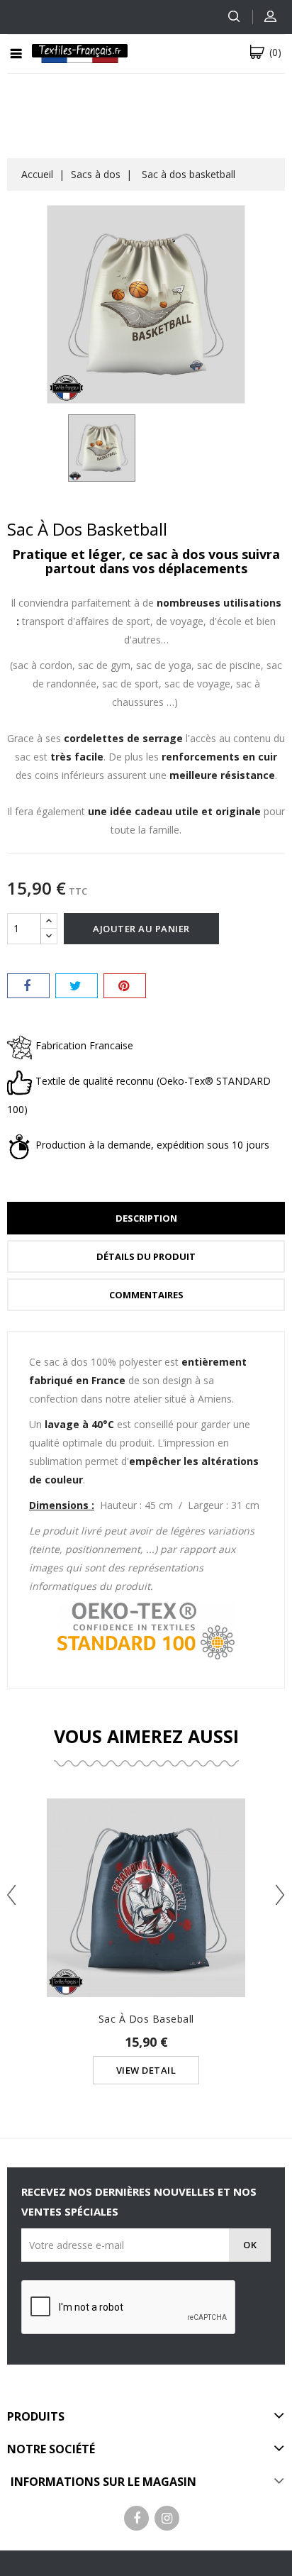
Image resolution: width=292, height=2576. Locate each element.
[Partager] (28, 986)
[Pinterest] (125, 986)
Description (146, 1218)
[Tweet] (77, 986)
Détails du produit (146, 1256)
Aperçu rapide (146, 1870)
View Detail (146, 2070)
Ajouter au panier (141, 929)
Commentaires (146, 1295)
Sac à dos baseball (146, 2019)
